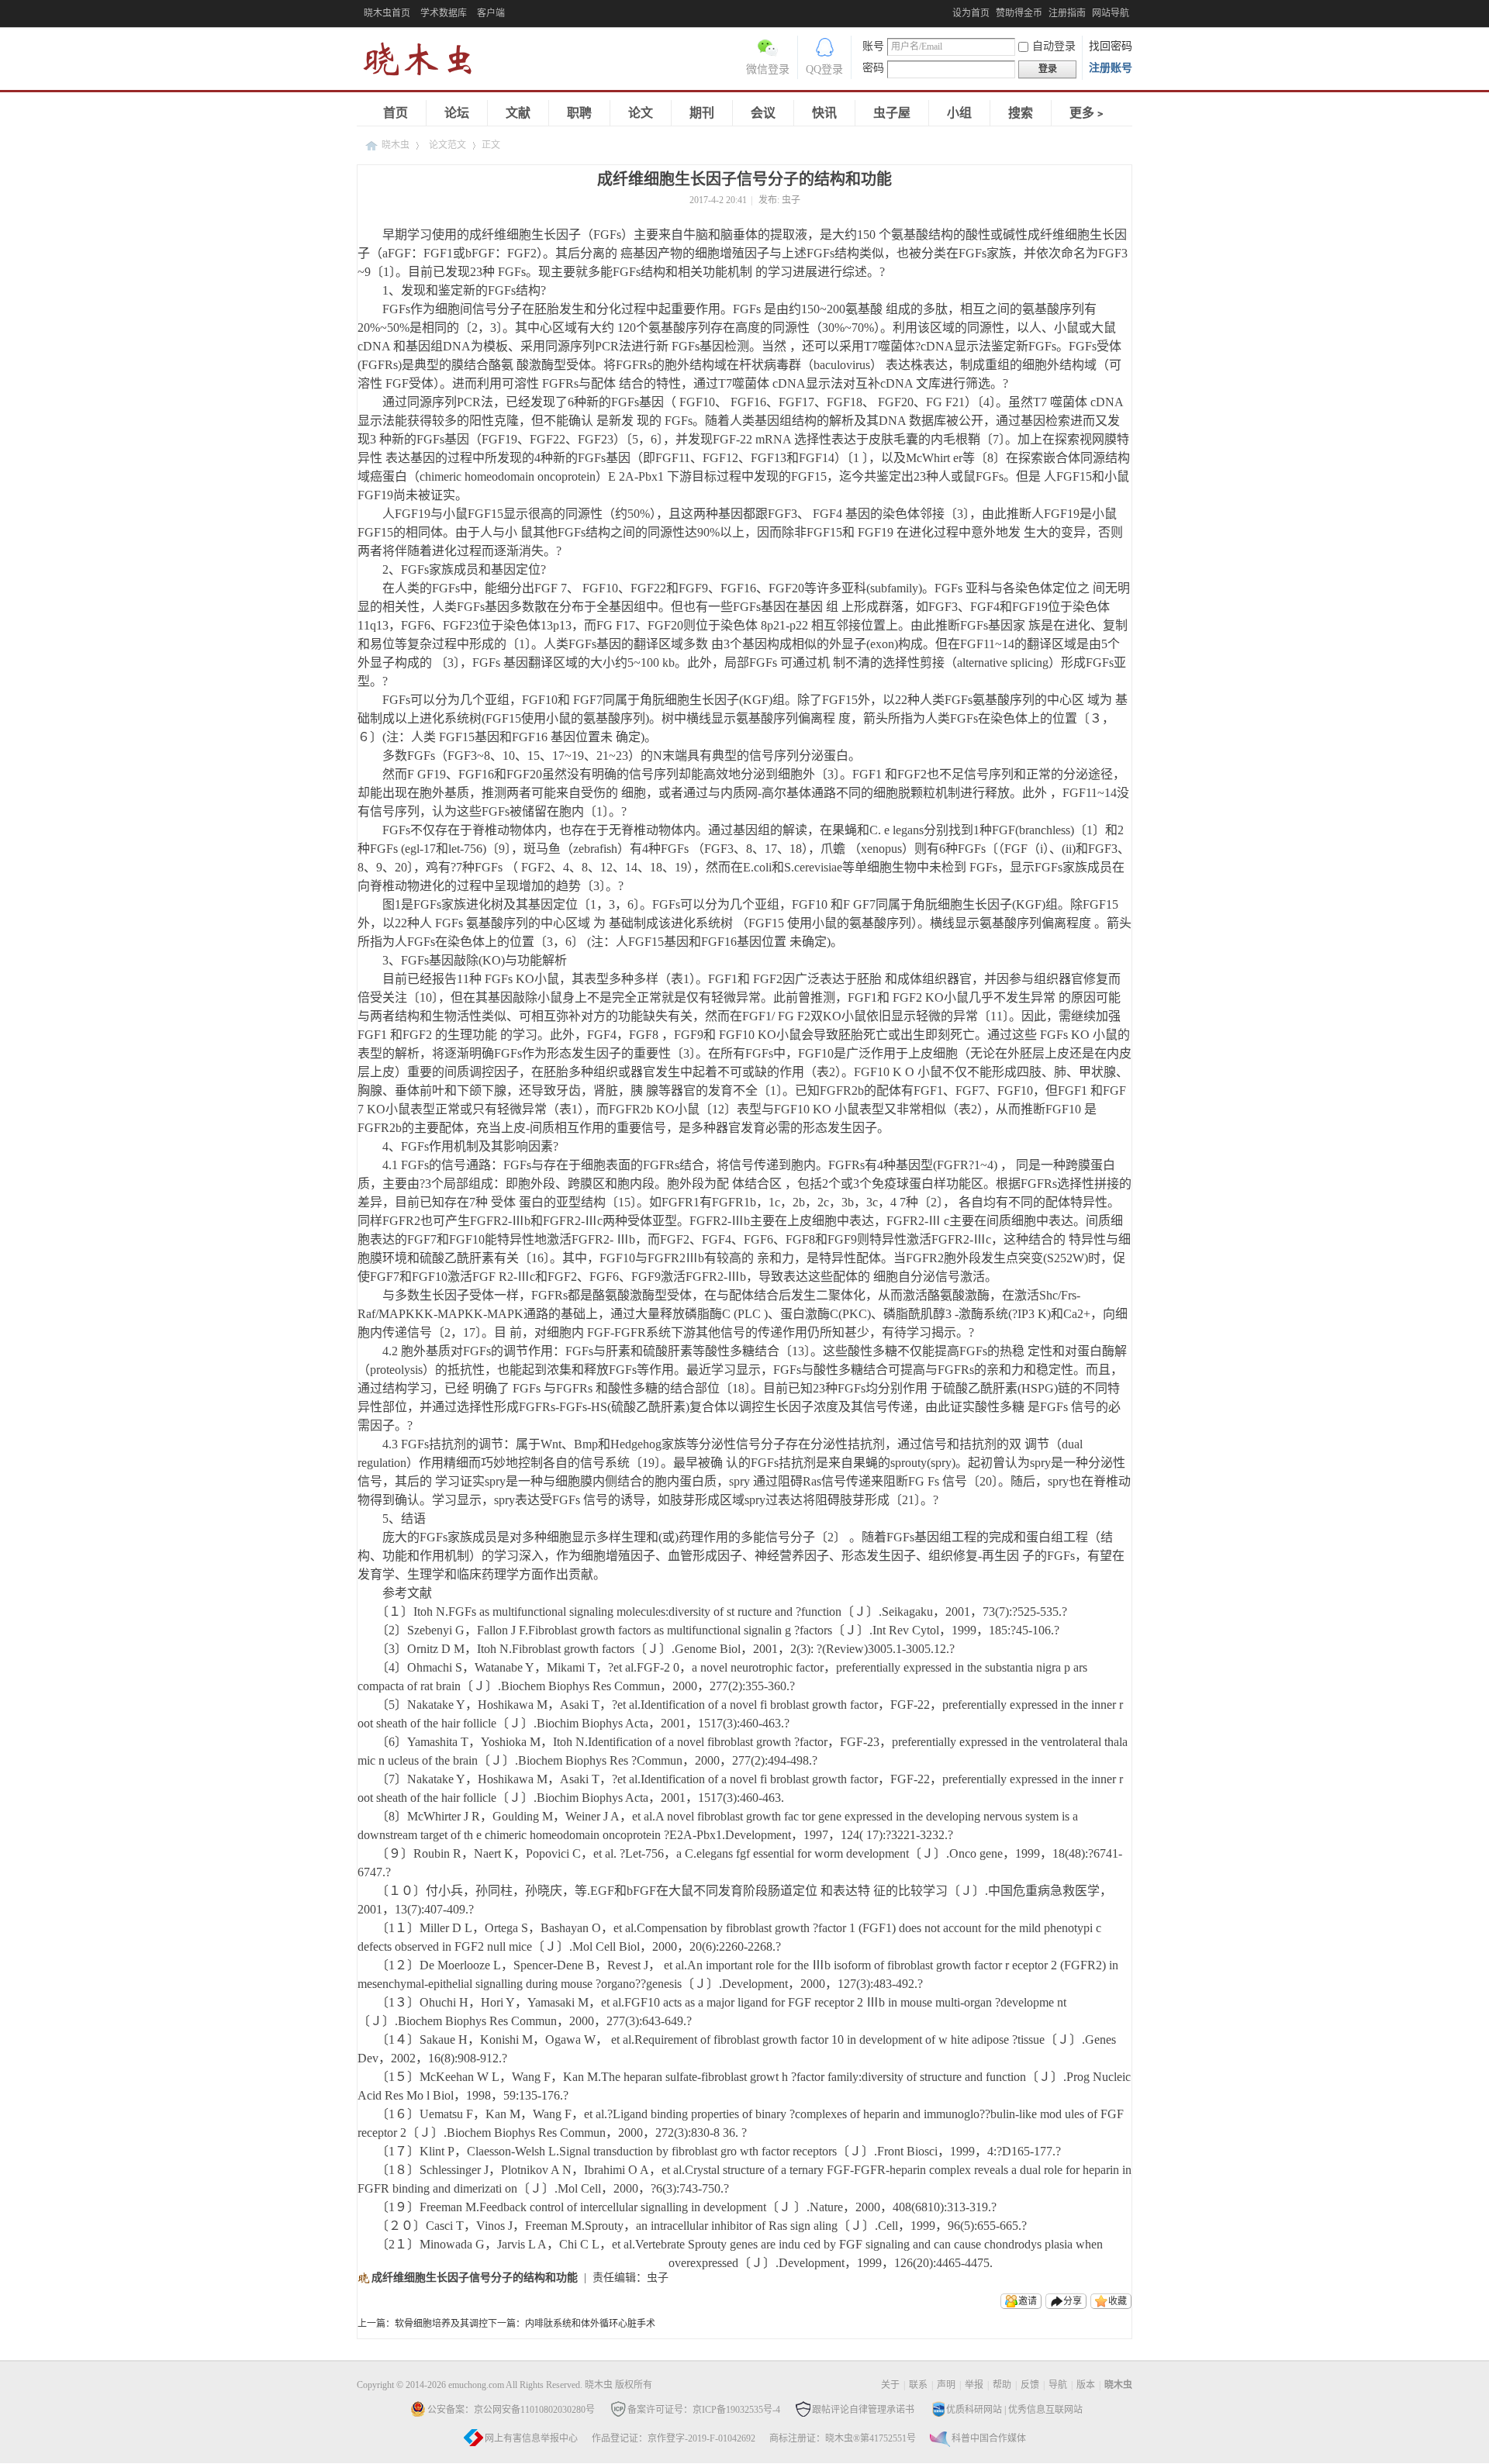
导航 (1058, 2385)
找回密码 (1111, 46)
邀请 (1028, 2301)
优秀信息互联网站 (1045, 2410)
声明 (946, 2385)
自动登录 (1054, 46)
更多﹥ (1088, 113)
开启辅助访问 (948, 11)
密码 (873, 68)
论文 (641, 113)
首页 (396, 113)
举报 (974, 2385)
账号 (873, 46)
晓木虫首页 (387, 13)
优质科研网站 (974, 2410)
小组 (959, 113)
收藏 (1118, 2301)
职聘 (579, 113)
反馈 (1030, 2385)
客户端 (491, 13)
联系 (918, 2385)
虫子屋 (892, 113)
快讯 (824, 113)
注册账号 (1111, 68)
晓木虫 (396, 145)
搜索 (1021, 113)
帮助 (1002, 2385)
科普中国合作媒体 (989, 2438)
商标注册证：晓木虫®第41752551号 (843, 2438)
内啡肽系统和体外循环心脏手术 (590, 2324)
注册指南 (1067, 13)
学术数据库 (444, 13)
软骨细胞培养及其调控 (441, 2324)
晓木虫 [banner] (427, 62)
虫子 (791, 200)
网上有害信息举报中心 (531, 2438)
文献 (518, 113)
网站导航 (1111, 13)
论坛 (457, 113)
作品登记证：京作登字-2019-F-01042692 (674, 2438)
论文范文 (447, 145)
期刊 (702, 113)
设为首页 (971, 13)
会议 (763, 113)
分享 (1073, 2301)
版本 (1086, 2385)
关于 (890, 2385)
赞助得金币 (1019, 13)
